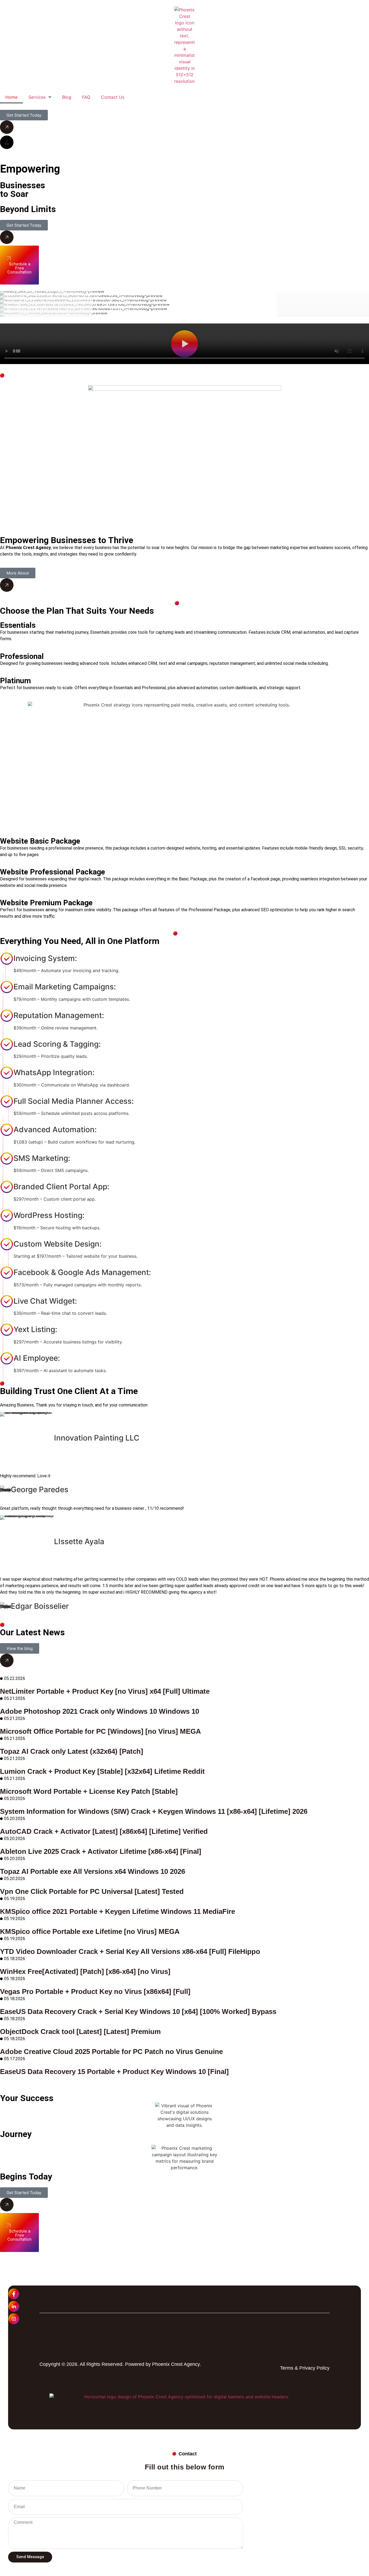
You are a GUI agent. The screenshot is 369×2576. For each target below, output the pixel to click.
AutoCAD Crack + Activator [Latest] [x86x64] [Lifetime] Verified (104, 1831)
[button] (185, 345)
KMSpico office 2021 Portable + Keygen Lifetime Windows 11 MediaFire (118, 1911)
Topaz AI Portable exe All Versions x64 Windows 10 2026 (93, 1871)
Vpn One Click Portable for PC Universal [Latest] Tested (92, 1891)
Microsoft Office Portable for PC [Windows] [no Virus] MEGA (100, 1731)
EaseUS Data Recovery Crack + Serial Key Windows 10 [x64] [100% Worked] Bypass (138, 2012)
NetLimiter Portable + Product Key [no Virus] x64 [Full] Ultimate (105, 1691)
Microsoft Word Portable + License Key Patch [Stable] (89, 1791)
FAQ (86, 97)
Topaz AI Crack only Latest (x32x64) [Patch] (72, 1751)
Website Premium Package (46, 903)
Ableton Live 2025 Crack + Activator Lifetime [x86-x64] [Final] (101, 1851)
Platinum (15, 681)
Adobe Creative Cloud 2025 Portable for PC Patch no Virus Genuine (111, 2052)
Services (37, 97)
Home (11, 97)
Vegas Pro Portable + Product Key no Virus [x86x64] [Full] (95, 1992)
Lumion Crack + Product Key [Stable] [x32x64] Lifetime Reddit (102, 1771)
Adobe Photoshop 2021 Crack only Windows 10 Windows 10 (100, 1711)
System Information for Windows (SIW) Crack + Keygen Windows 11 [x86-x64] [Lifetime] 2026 (154, 1811)
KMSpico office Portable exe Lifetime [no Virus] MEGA (90, 1931)
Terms (287, 2368)
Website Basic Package (40, 841)
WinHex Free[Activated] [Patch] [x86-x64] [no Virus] (85, 1971)
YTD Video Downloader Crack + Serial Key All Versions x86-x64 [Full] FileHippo (130, 1951)
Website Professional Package (53, 872)
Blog (67, 97)
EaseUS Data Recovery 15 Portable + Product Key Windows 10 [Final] (114, 2072)
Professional (22, 656)
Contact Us (113, 97)
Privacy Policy (314, 2368)
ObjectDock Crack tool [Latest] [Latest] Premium (80, 2032)
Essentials (18, 625)
